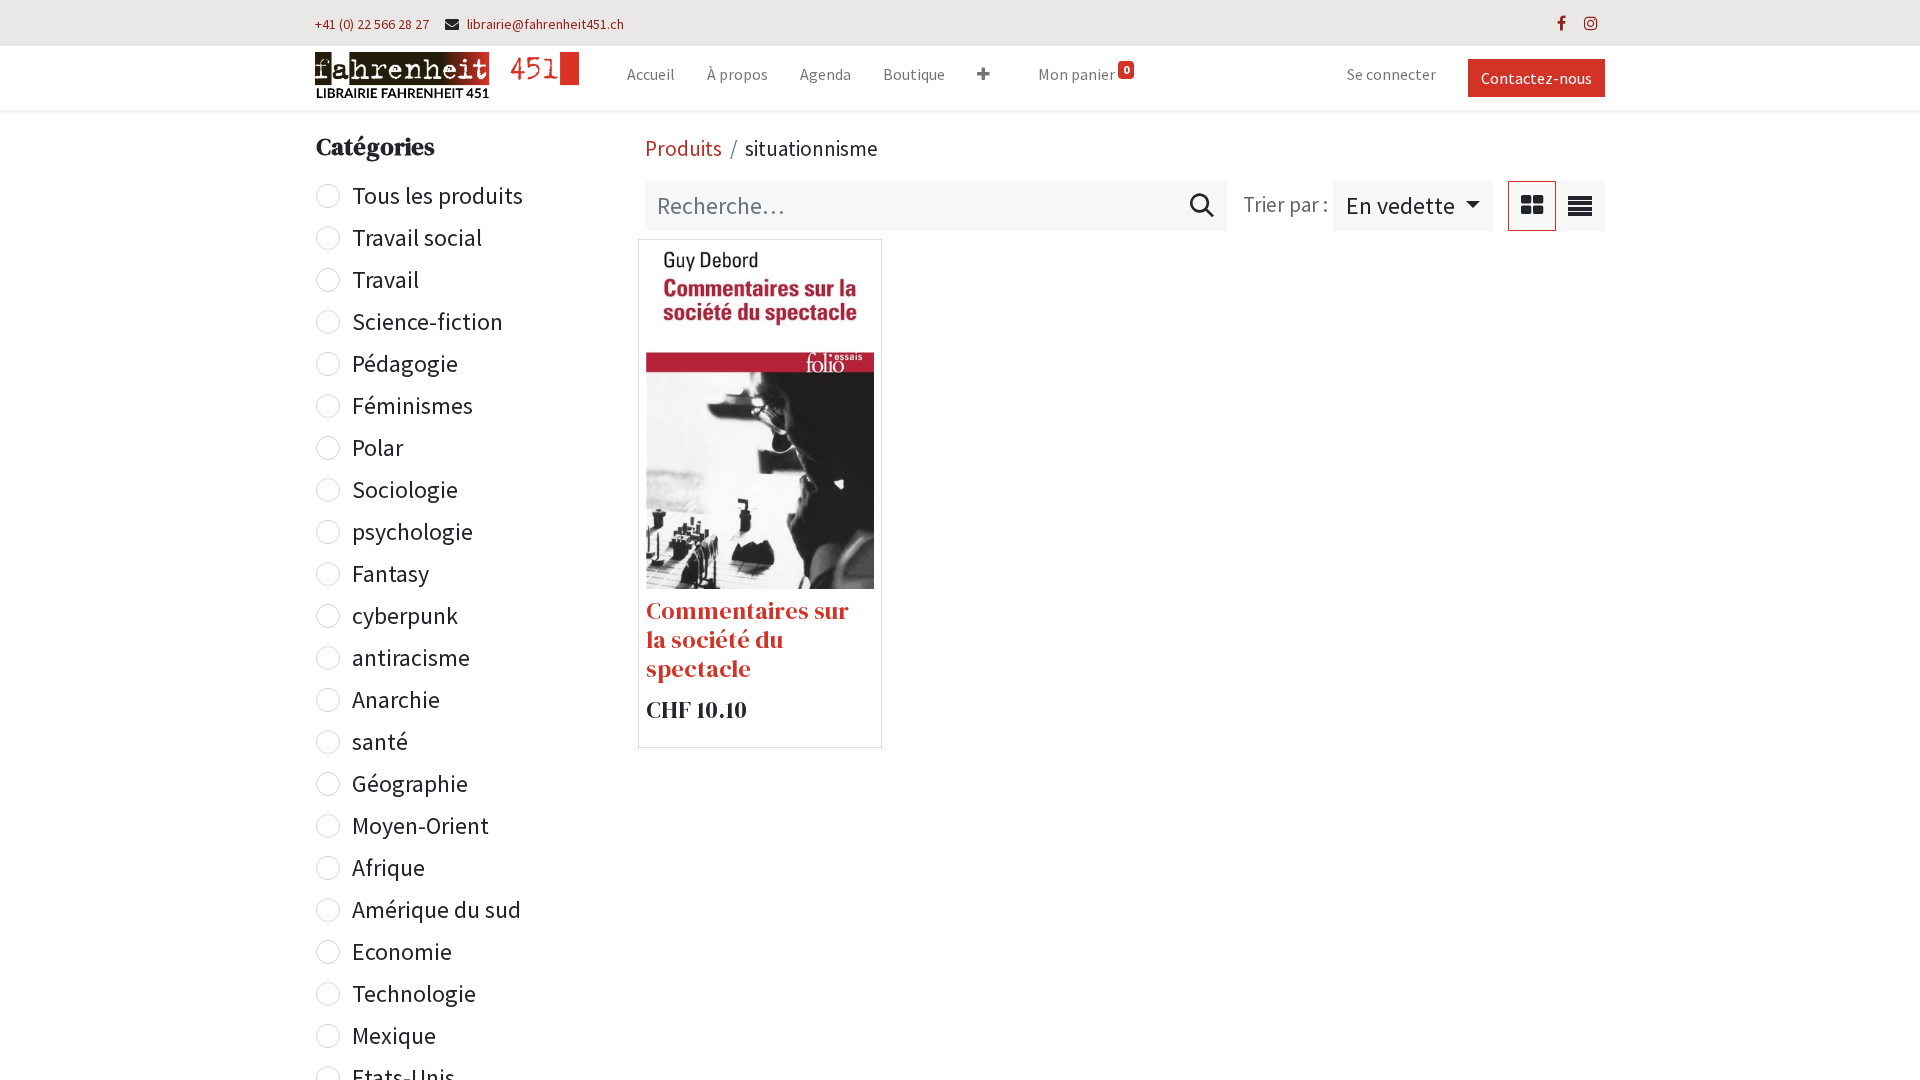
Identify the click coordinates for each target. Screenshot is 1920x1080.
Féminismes (412, 405)
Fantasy (390, 573)
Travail (385, 279)
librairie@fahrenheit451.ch (545, 24)
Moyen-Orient (420, 825)
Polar (377, 447)
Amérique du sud (436, 909)
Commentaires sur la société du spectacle (747, 639)
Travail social (417, 237)
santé (380, 741)
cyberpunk (405, 615)
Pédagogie (405, 363)
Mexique (394, 1035)
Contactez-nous (1536, 78)
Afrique (388, 867)
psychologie (412, 531)
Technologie (414, 993)
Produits (683, 148)
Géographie (410, 783)
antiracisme (411, 657)
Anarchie (396, 699)
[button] (983, 78)
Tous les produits (437, 195)
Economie (402, 951)
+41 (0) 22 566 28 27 (372, 24)
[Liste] (1580, 206)
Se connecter (1391, 74)
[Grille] (1532, 206)
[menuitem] (651, 78)
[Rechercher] (1202, 206)
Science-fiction (427, 321)
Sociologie (405, 489)
